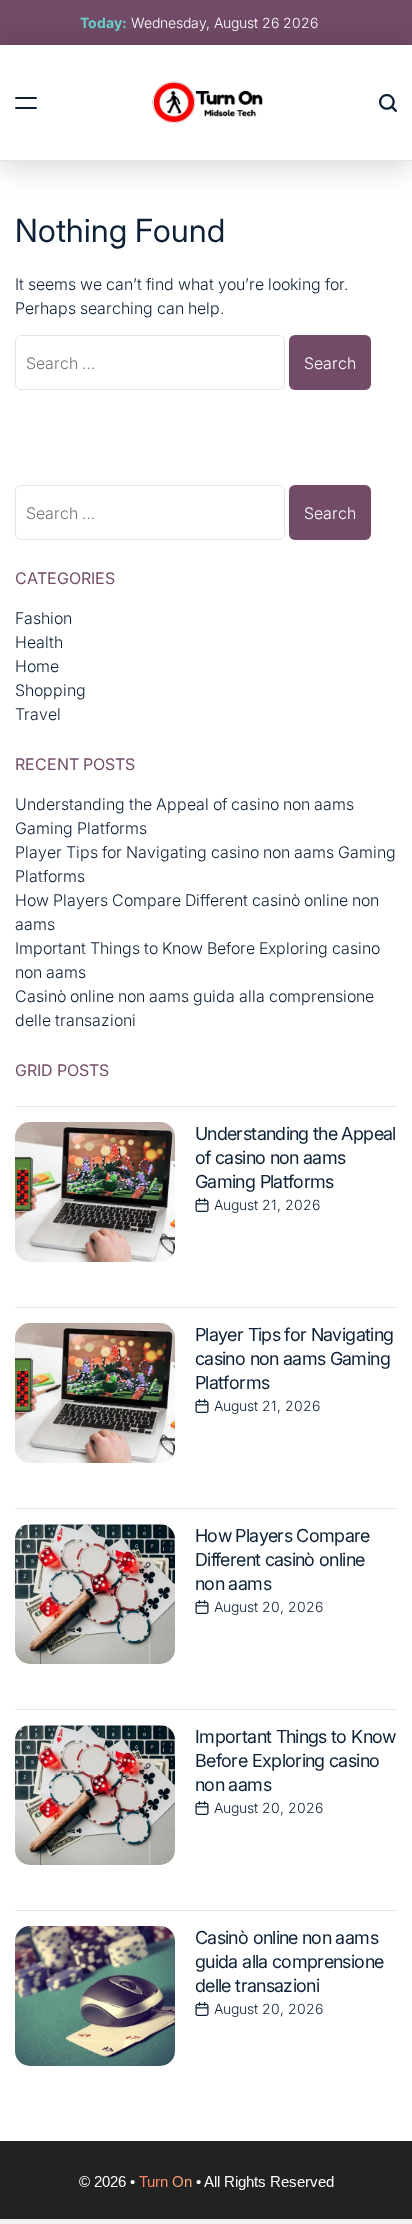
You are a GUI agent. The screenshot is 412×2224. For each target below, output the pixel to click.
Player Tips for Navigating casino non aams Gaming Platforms (294, 1358)
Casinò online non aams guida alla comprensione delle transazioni (289, 1961)
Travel (38, 714)
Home (37, 666)
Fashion (43, 618)
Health (39, 642)
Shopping (50, 690)
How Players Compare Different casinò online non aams (282, 1559)
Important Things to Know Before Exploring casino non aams (295, 1760)
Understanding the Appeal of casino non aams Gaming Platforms (295, 1157)
